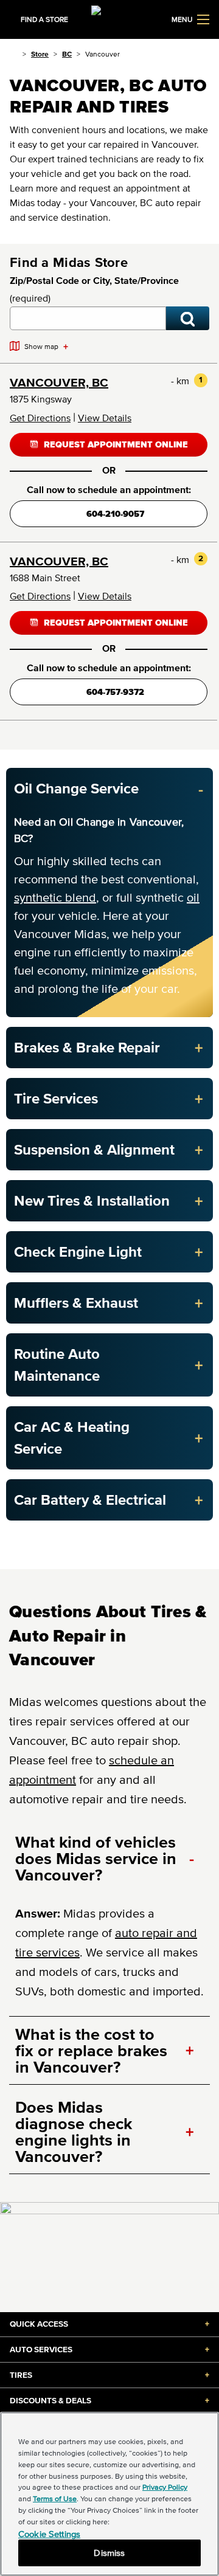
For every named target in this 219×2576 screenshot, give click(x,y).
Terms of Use (55, 2498)
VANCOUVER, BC (59, 382)
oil (193, 897)
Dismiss (109, 2553)
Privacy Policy (165, 2487)
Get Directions (40, 418)
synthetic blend (55, 897)
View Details (105, 418)
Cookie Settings (49, 2534)
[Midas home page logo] (109, 18)
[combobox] (88, 318)
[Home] (14, 54)
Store (40, 54)
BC (67, 54)
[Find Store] (188, 318)
